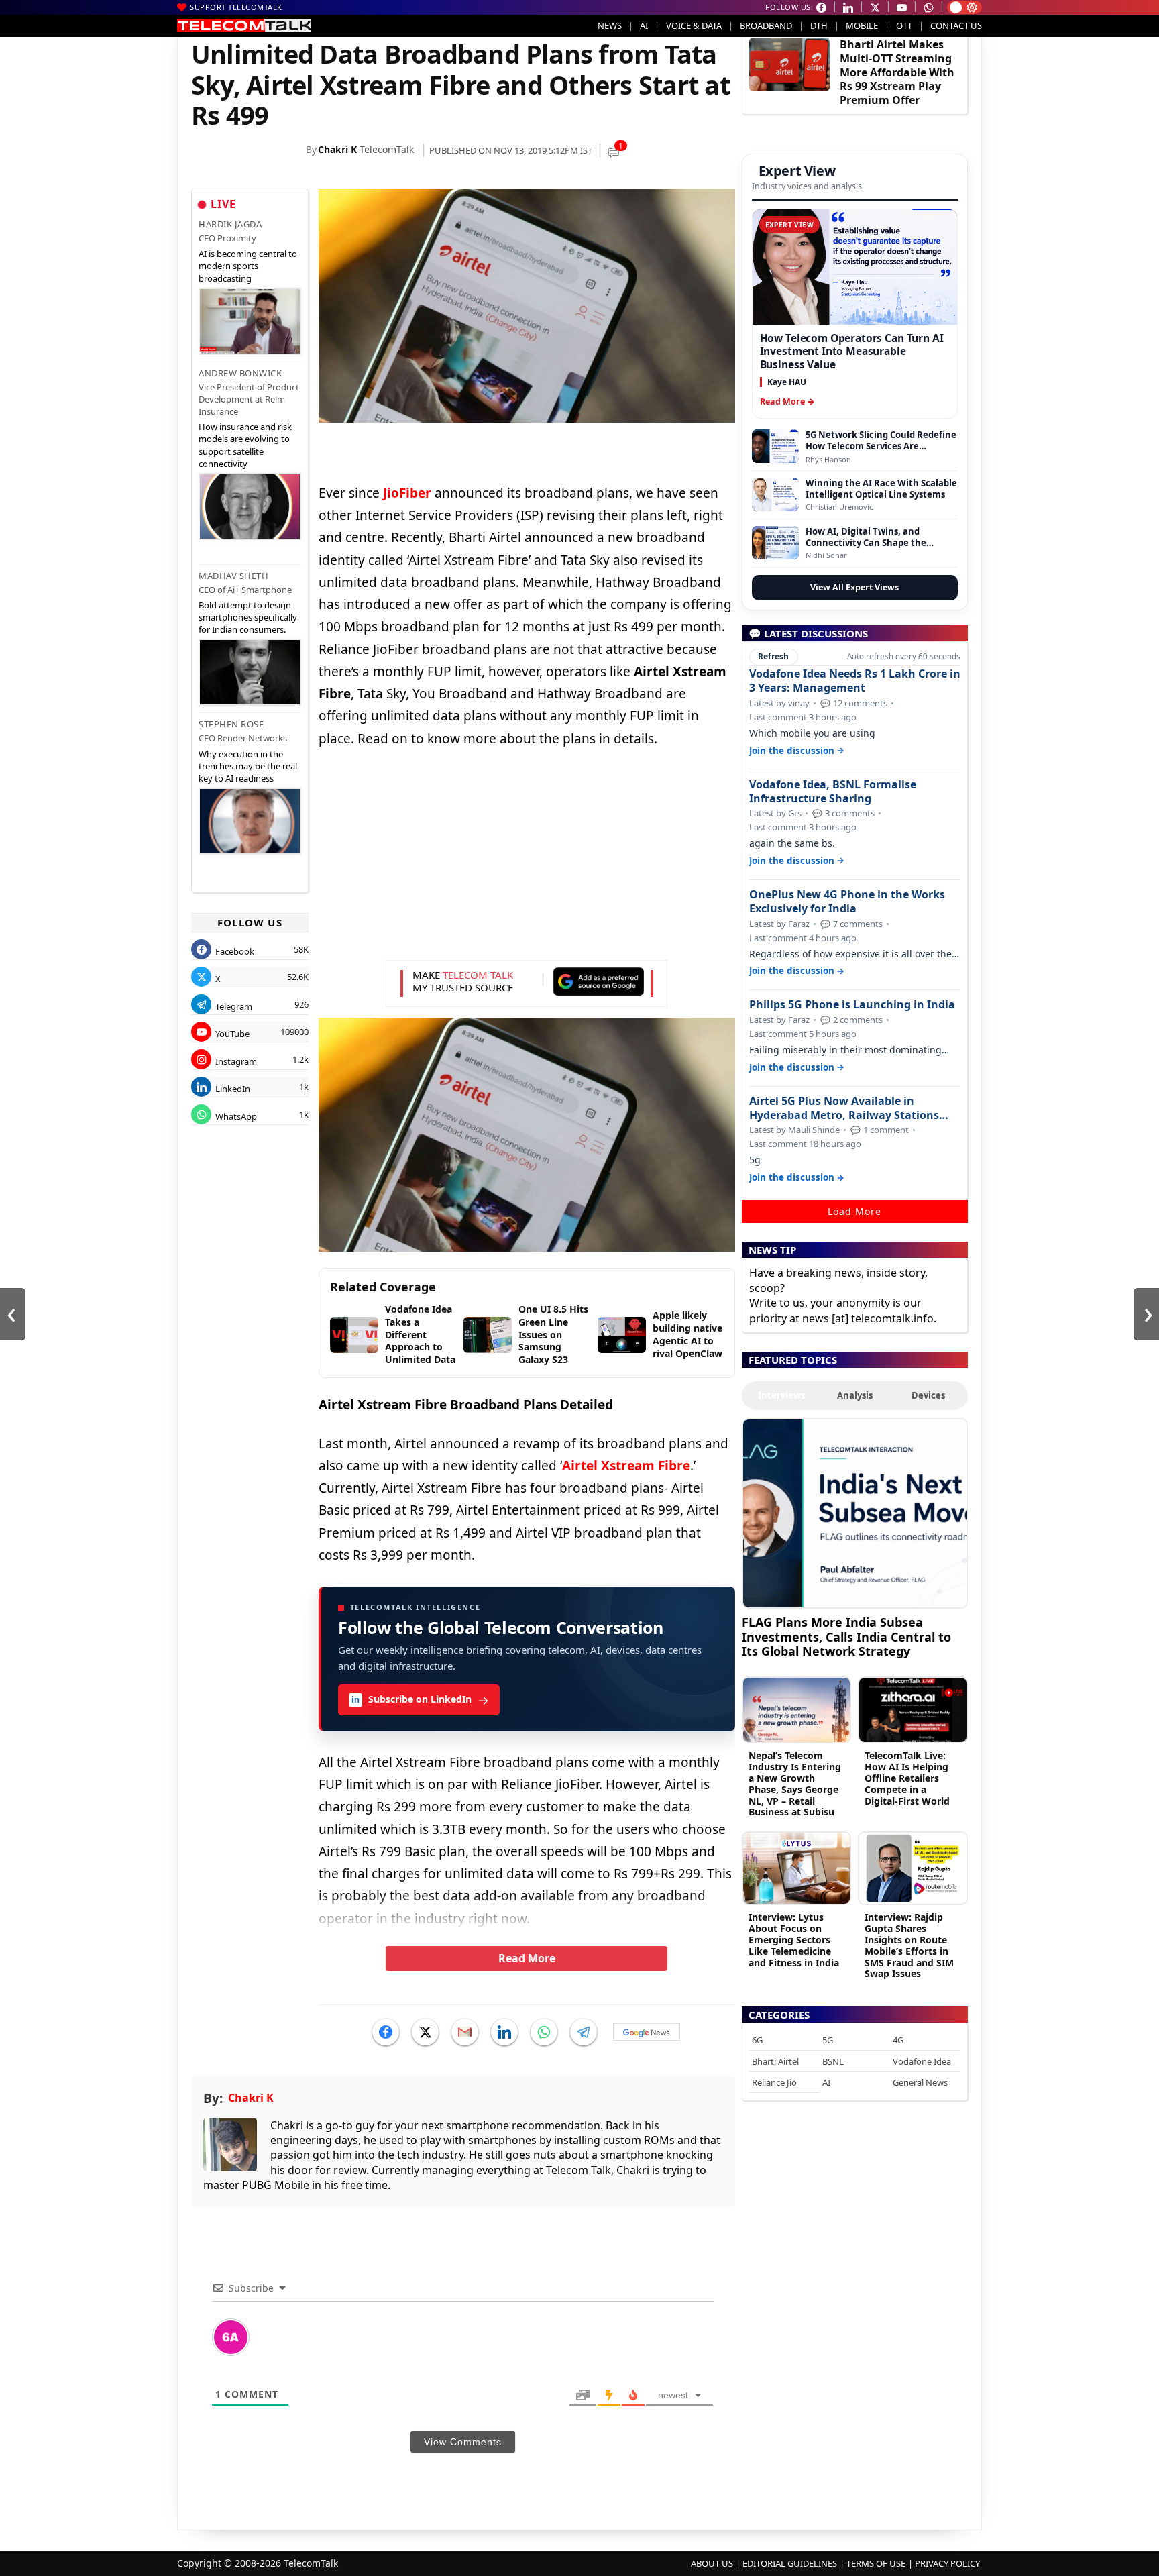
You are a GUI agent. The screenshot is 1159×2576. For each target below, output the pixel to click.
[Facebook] (386, 2032)
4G (898, 2040)
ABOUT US (712, 2563)
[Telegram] (584, 2032)
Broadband (766, 25)
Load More (854, 1211)
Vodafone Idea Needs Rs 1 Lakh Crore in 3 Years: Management (855, 681)
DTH (819, 25)
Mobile (862, 25)
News (610, 25)
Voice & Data (694, 25)
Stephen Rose (231, 724)
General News (920, 2082)
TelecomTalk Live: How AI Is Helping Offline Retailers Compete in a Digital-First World (907, 1778)
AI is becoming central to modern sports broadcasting (248, 266)
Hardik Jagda (230, 224)
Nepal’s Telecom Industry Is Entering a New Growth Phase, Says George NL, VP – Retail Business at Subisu (795, 1783)
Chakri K (337, 149)
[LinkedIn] (504, 2032)
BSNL (833, 2061)
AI (644, 25)
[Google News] (647, 2032)
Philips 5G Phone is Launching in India (852, 1005)
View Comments (463, 2442)
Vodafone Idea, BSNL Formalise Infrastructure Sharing (833, 792)
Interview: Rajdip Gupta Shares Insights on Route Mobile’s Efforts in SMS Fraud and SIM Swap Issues (909, 1945)
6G (757, 2040)
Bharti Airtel (775, 2061)
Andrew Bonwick (240, 373)
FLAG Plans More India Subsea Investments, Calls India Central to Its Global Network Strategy (846, 1636)
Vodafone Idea (922, 2061)
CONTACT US (956, 25)
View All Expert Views (854, 587)
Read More (527, 1958)
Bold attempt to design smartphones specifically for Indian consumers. (248, 617)
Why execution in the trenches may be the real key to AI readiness (248, 766)
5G (828, 2040)
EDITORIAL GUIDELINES (790, 2563)
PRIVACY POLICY (947, 2563)
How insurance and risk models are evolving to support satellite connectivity (245, 445)
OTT (904, 25)
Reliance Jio (774, 2082)
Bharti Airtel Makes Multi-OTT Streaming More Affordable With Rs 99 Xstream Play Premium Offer (897, 72)
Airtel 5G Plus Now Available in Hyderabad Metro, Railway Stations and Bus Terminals (844, 1108)
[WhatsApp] (544, 2032)
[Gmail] (465, 2032)
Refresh (773, 656)
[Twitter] (425, 2032)
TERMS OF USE (876, 2563)
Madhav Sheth (233, 576)
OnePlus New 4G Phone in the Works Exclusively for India (847, 902)
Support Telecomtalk (236, 7)
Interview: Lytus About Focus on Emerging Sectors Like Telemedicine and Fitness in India (794, 1939)
